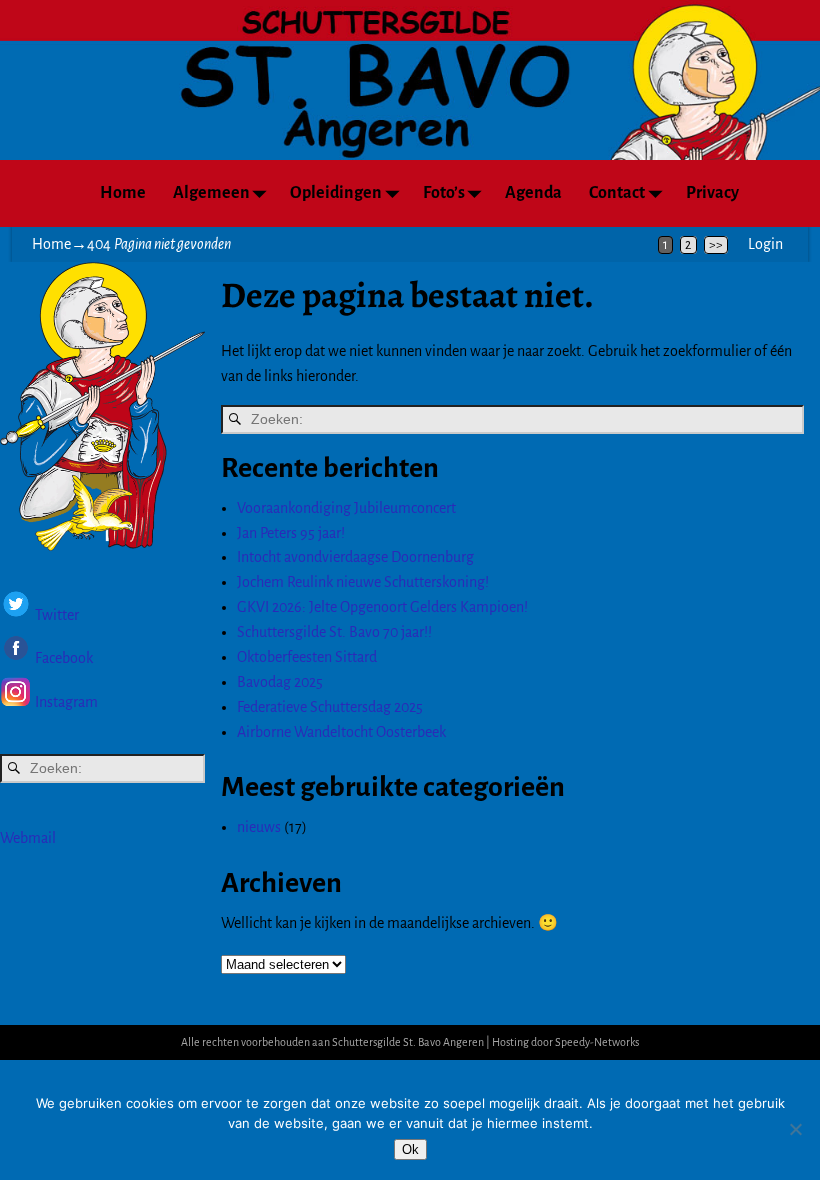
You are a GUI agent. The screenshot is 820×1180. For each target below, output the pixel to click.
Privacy (712, 193)
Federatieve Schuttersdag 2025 (330, 707)
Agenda (533, 193)
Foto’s (444, 193)
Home (123, 193)
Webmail (28, 838)
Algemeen (211, 193)
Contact (617, 193)
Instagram (66, 703)
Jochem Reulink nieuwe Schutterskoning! (363, 582)
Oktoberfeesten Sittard (307, 657)
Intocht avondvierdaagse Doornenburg (355, 557)
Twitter (57, 615)
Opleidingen (336, 193)
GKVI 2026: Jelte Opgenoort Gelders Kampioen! (382, 607)
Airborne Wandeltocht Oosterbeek (341, 732)
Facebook (62, 659)
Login (765, 244)
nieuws (259, 827)
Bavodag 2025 (280, 682)
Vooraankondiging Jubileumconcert (346, 508)
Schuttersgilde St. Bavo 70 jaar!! (334, 632)
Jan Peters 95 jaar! (291, 533)
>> (716, 245)
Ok (410, 1149)
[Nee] (795, 1129)
